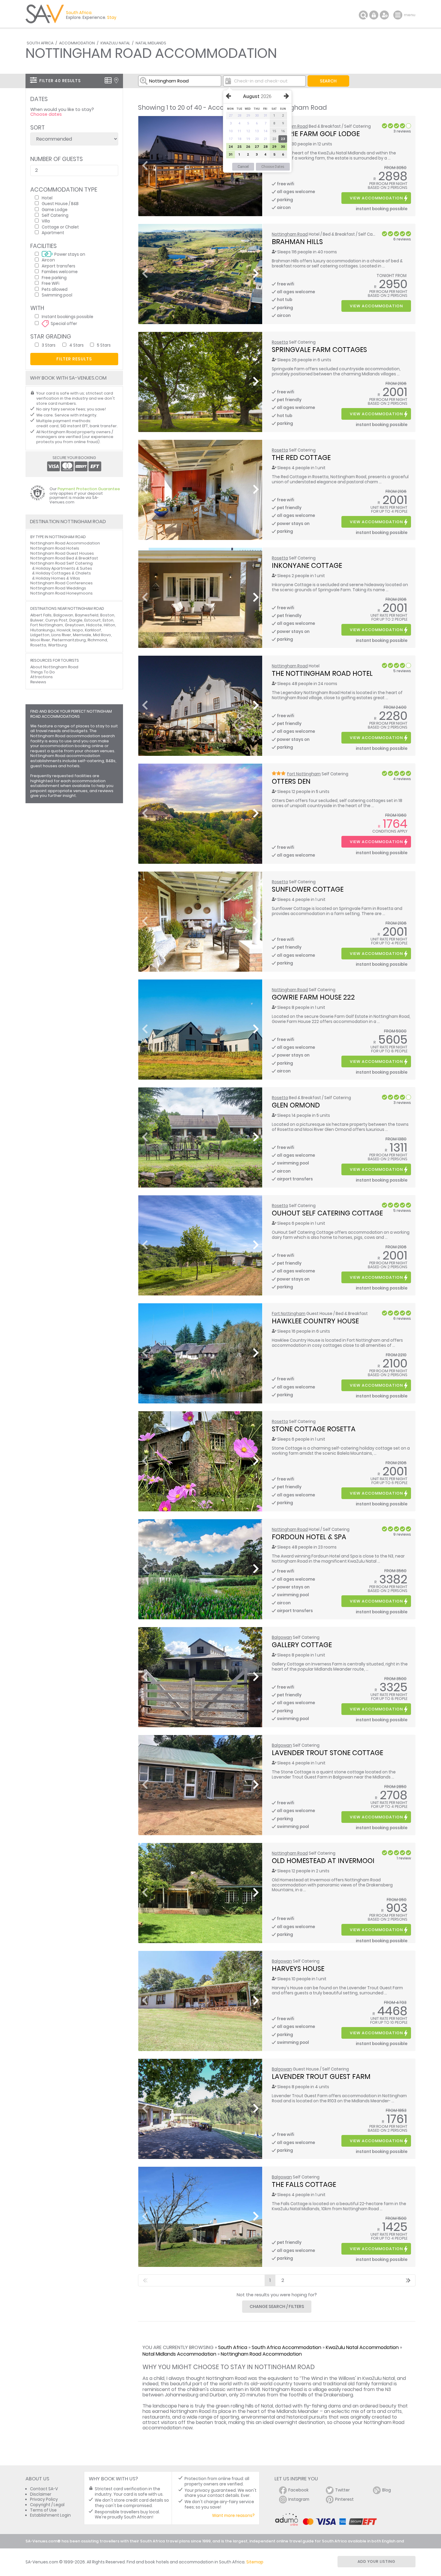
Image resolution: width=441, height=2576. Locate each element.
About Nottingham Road (54, 667)
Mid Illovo (102, 635)
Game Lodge (55, 209)
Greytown (75, 625)
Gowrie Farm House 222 (313, 997)
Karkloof (93, 630)
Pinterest (344, 2499)
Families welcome (60, 271)
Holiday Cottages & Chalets (63, 573)
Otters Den (291, 781)
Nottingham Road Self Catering (61, 563)
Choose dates (46, 114)
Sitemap (255, 2562)
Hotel (47, 198)
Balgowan (282, 1637)
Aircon (48, 260)
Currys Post (56, 620)
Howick (64, 630)
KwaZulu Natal (115, 43)
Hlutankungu (43, 630)
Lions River (61, 635)
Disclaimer (41, 2494)
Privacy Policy (44, 2499)
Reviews (38, 682)
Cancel (243, 167)
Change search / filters (277, 2306)
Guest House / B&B (60, 203)
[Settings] (384, 15)
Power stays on (70, 254)
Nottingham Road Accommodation (261, 2354)
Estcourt (93, 620)
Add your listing (376, 2561)
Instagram (299, 2499)
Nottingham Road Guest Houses (62, 553)
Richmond (97, 640)
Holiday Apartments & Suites (64, 568)
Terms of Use (43, 2510)
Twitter (342, 2490)
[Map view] (116, 80)
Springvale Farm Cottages (319, 350)
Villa (46, 221)
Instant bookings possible (67, 316)
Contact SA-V (44, 2489)
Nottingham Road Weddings (58, 588)
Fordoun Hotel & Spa (309, 1537)
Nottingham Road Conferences (61, 583)
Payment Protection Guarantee (89, 489)
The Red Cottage (301, 458)
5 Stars (104, 345)
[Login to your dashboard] (374, 15)
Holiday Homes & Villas (58, 578)
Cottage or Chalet (60, 227)
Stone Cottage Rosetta (314, 1429)
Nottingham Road (290, 234)
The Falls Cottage (304, 2184)
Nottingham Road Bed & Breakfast (64, 558)
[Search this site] (363, 15)
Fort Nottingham (304, 774)
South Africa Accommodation (286, 2347)
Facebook (298, 2490)
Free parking (54, 277)
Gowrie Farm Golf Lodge (316, 134)
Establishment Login (50, 2515)
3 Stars (49, 345)
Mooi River (40, 640)
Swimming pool (57, 295)
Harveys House (298, 1969)
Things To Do (43, 672)
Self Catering (55, 215)
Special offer (64, 323)
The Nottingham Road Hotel (322, 673)
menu (399, 15)
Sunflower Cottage (308, 889)
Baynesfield (87, 615)
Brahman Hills (297, 242)
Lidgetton (40, 635)
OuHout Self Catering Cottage (327, 1213)
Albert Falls (41, 615)
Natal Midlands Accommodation (179, 2354)
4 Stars (76, 345)
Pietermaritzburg (69, 640)
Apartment (53, 233)
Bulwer (37, 620)
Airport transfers (58, 266)
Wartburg (57, 645)
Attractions (42, 677)
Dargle (76, 620)
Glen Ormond (296, 1105)
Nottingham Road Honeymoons (61, 593)
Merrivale (82, 635)
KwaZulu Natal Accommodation (362, 2347)
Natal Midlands (151, 43)
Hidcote (94, 625)
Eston (108, 620)
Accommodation (77, 43)
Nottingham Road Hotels (55, 548)
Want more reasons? (233, 2516)
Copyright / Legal (47, 2505)
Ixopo (78, 630)
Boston (107, 615)
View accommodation (376, 198)
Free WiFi (51, 283)
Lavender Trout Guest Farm (321, 2077)
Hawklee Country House (315, 1321)
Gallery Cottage (302, 1645)
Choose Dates (273, 167)
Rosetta (280, 342)
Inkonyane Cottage (307, 565)
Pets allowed (55, 289)
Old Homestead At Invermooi (323, 1861)
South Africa (40, 43)
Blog (387, 2490)
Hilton (109, 625)
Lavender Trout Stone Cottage (327, 1753)
